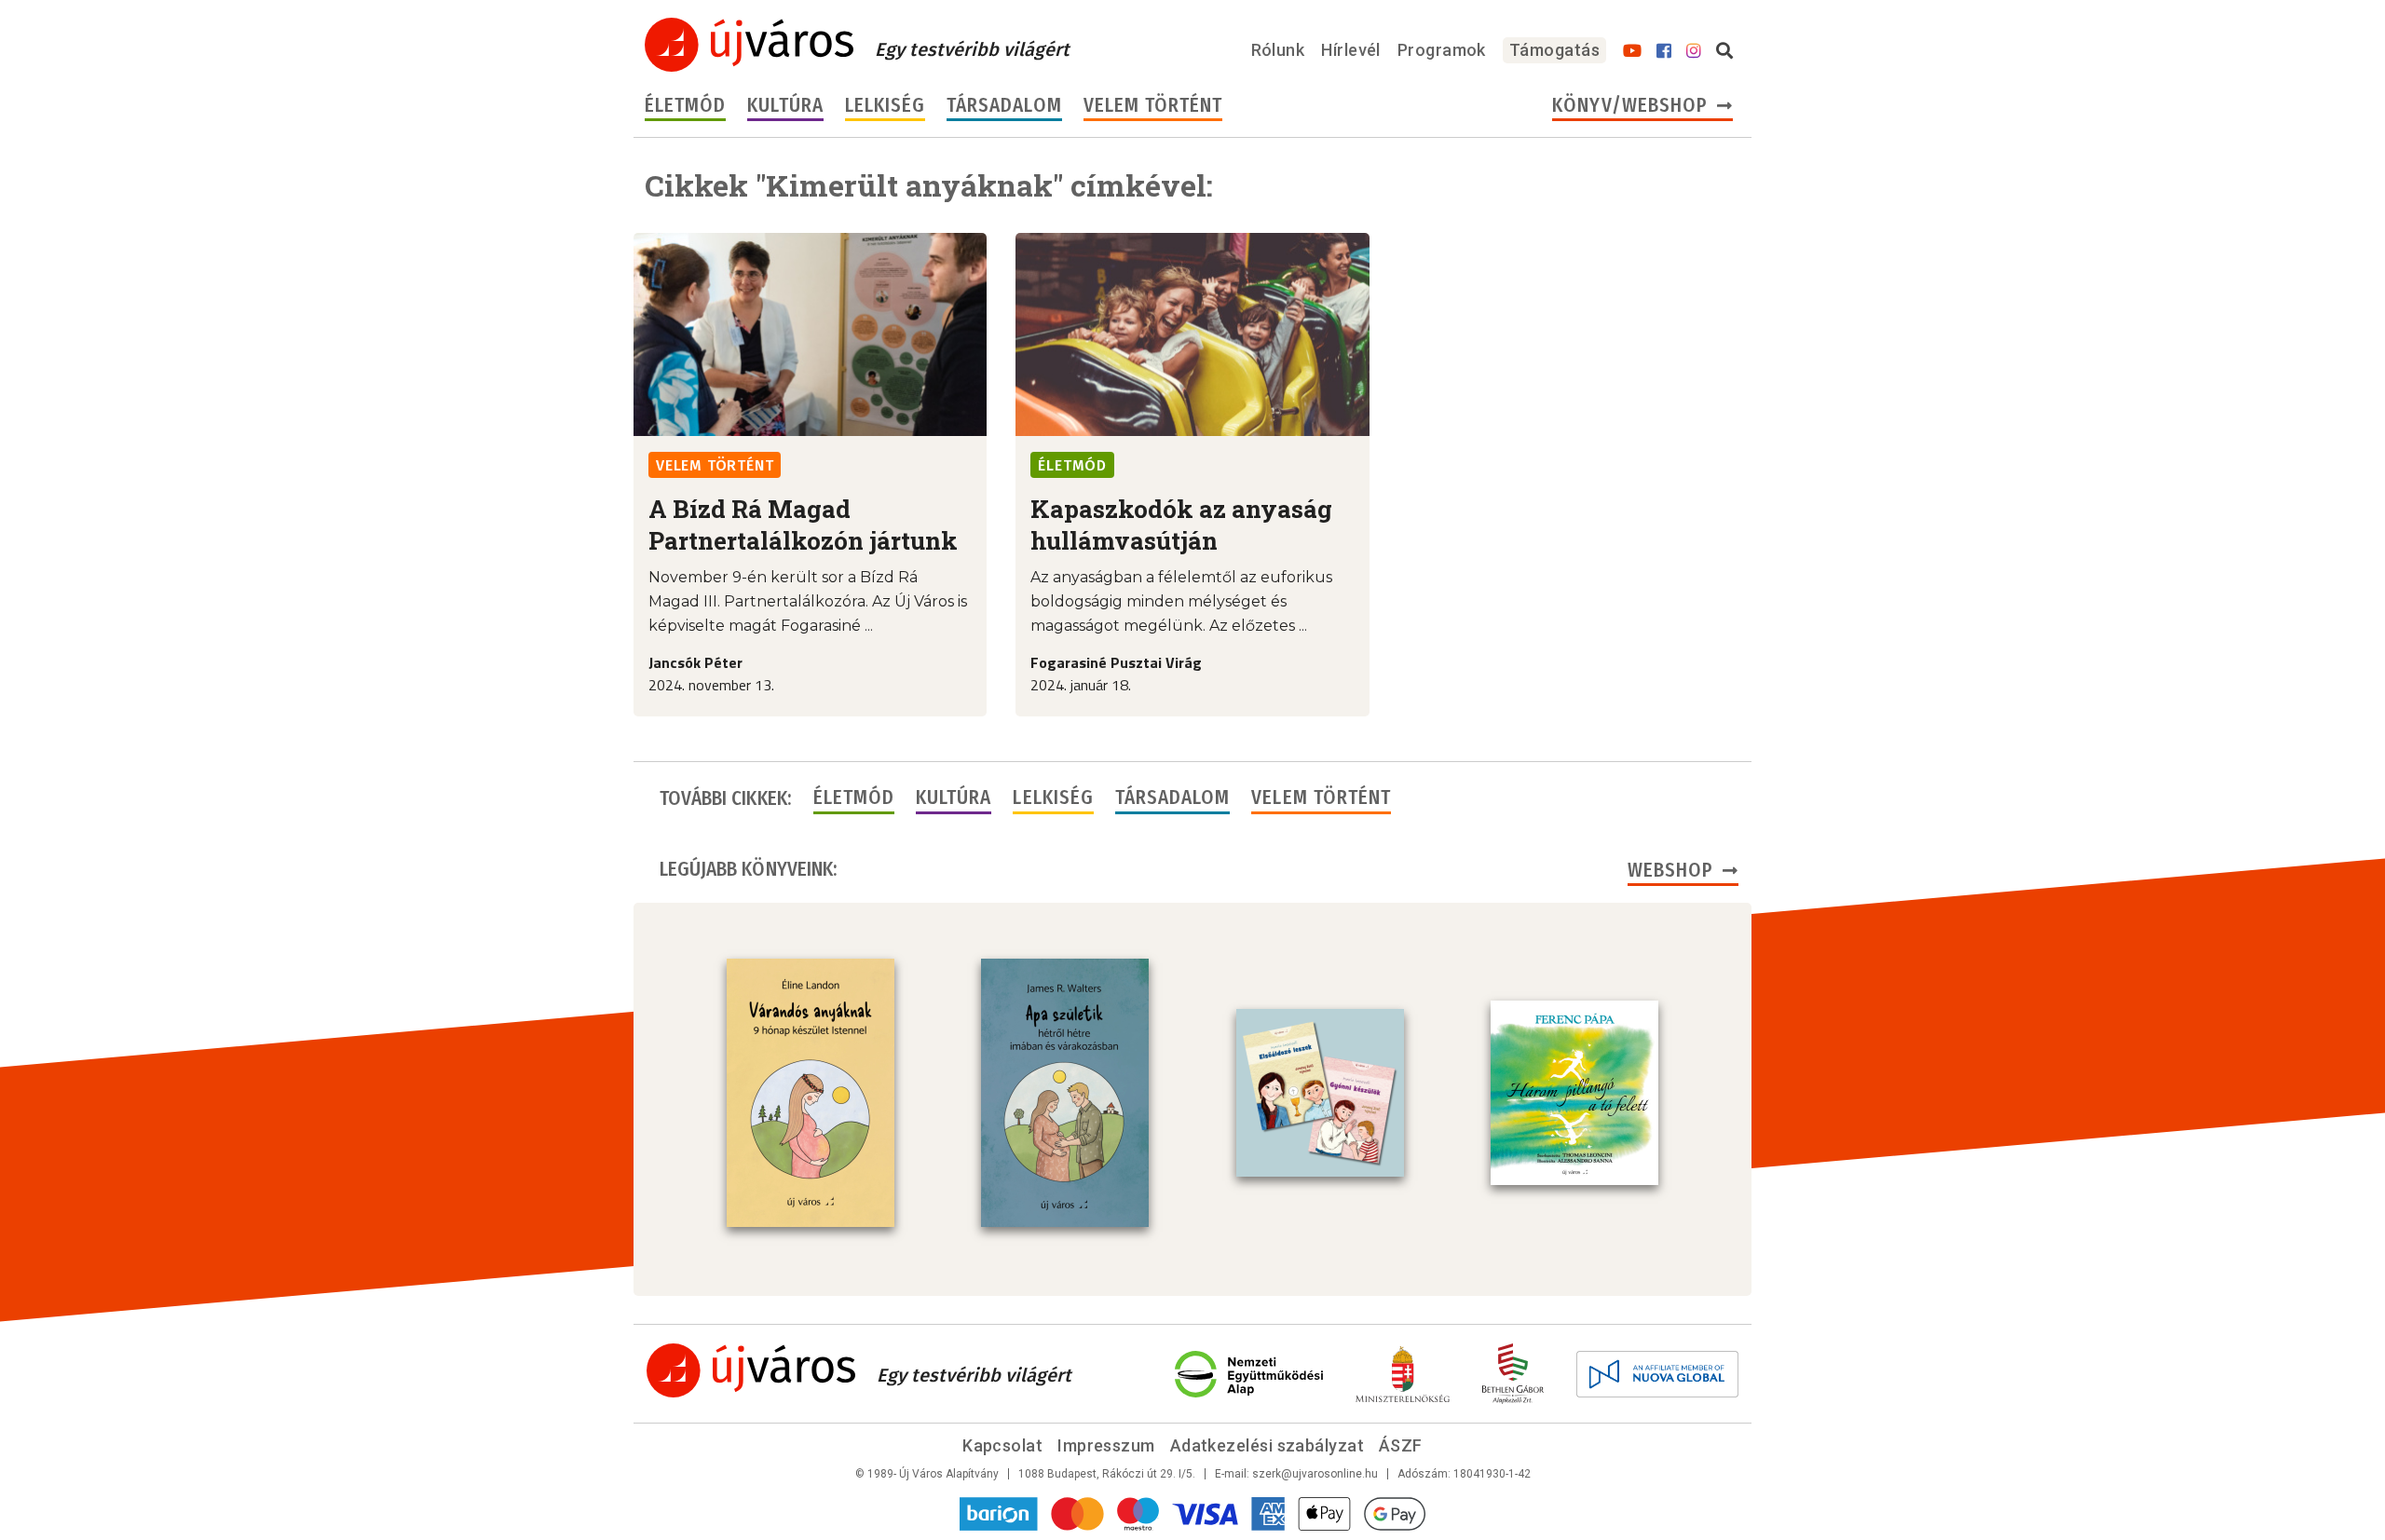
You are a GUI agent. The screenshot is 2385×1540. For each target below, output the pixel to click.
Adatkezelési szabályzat (1267, 1445)
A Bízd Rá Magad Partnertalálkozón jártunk (803, 525)
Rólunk (1278, 50)
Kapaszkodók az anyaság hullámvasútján (1181, 525)
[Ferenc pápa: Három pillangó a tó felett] (1574, 1093)
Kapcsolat (1002, 1445)
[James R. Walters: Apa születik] (1065, 1093)
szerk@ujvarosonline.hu (1315, 1474)
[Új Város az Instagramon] (1694, 51)
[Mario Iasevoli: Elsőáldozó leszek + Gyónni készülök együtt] (1320, 1093)
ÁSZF (1401, 1445)
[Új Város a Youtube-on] (1632, 51)
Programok (1442, 50)
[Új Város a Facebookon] (1664, 51)
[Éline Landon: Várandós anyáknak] (811, 1093)
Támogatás (1554, 50)
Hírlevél (1351, 50)
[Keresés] (1724, 51)
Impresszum (1106, 1445)
